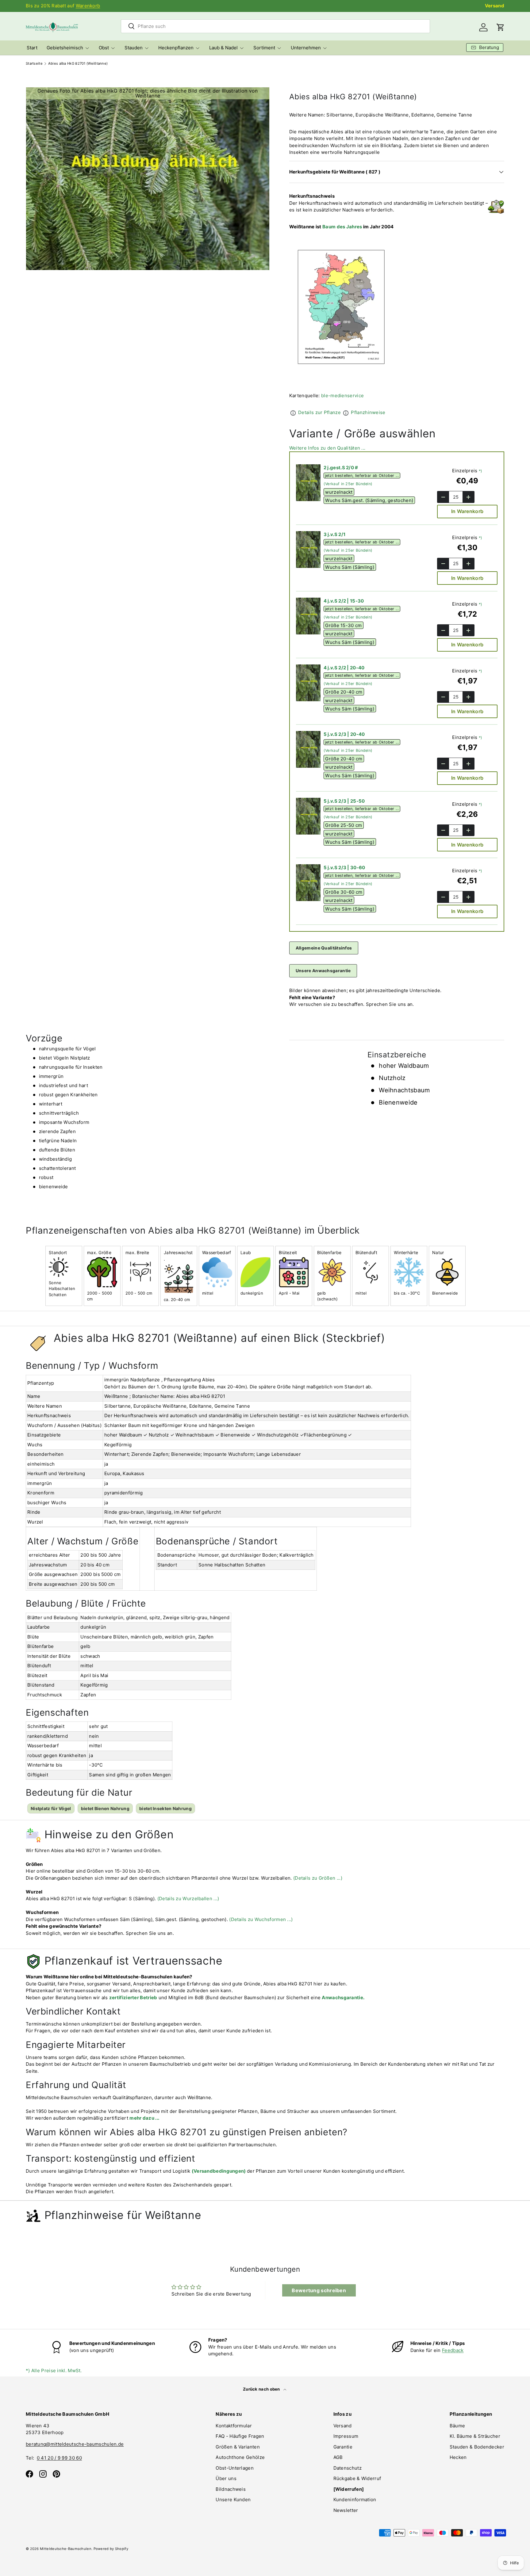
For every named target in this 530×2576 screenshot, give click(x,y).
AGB (338, 2457)
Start (32, 48)
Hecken (458, 2457)
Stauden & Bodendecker (477, 2447)
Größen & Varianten (238, 2447)
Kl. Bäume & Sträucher (475, 2436)
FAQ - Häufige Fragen (240, 2436)
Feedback (453, 2350)
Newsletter (346, 2510)
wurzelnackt (339, 492)
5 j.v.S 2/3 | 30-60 (344, 868)
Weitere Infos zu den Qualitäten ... (327, 448)
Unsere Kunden (233, 2500)
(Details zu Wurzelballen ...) (188, 1899)
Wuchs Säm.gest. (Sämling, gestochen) (369, 500)
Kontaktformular (234, 2426)
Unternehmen (306, 48)
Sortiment (264, 48)
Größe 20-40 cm (344, 692)
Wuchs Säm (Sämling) (350, 567)
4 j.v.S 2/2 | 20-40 (344, 668)
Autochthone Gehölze (240, 2457)
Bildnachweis (231, 2489)
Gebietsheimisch (65, 48)
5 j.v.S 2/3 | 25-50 (344, 801)
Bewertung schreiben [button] (319, 2290)
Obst (104, 48)
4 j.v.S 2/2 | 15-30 (344, 601)
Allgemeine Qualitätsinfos (324, 948)
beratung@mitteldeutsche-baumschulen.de (75, 2444)
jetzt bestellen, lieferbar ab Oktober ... (362, 476)
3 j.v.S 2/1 (334, 534)
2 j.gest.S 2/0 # (341, 468)
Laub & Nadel (223, 48)
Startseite (34, 64)
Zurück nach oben (262, 2389)
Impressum (346, 2436)
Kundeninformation (355, 2500)
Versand (495, 6)
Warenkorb (88, 6)
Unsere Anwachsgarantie (323, 971)
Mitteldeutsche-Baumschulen (66, 2549)
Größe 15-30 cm (343, 625)
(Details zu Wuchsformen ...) (261, 1919)
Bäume (457, 2426)
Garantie (343, 2447)
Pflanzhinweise (368, 412)
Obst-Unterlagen (235, 2468)
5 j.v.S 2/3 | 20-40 (344, 734)
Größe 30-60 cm (344, 892)
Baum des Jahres (343, 227)
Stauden (134, 48)
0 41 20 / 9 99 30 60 (59, 2458)
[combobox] (275, 26)
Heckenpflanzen (176, 48)
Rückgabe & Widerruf (357, 2478)
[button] (501, 27)
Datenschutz (348, 2468)
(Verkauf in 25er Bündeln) (348, 484)
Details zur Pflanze (319, 412)
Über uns (226, 2478)
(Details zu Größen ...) (318, 1878)
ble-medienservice (342, 396)
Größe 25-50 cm (344, 825)
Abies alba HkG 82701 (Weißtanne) (78, 64)
